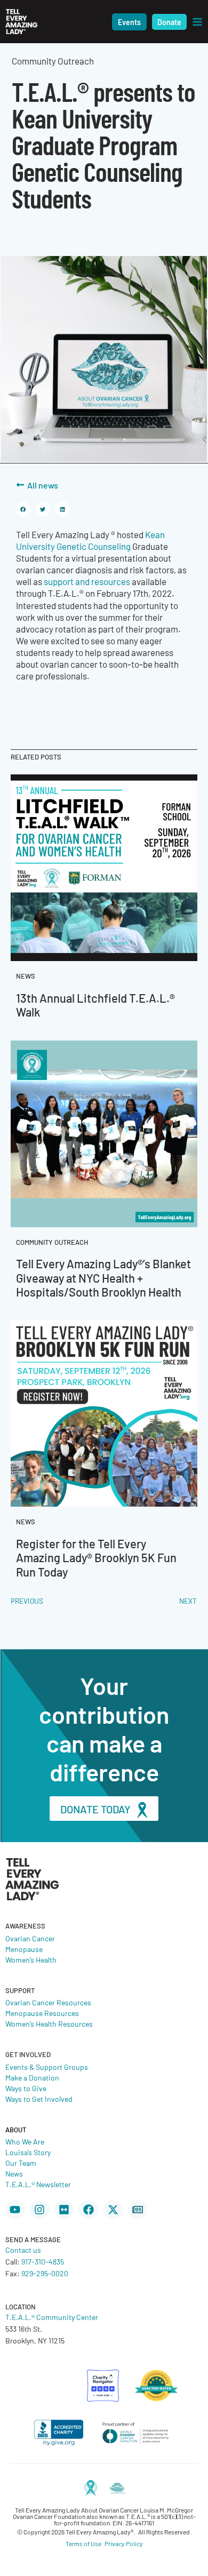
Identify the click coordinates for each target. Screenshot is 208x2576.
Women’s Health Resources (49, 2023)
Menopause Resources (42, 2013)
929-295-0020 (45, 2273)
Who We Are (25, 2141)
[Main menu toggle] (197, 22)
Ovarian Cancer (30, 1938)
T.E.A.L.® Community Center (52, 2317)
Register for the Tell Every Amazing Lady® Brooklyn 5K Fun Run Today (96, 1557)
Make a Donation (32, 2077)
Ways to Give (26, 2088)
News (14, 2173)
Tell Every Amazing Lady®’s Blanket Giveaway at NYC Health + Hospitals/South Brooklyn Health (103, 1277)
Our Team (21, 2163)
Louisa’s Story (28, 2152)
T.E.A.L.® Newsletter (38, 2184)
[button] (129, 22)
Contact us (23, 2250)
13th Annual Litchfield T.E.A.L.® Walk (95, 1005)
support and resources (88, 581)
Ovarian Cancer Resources (48, 2002)
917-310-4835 (43, 2261)
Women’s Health (31, 1959)
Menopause (24, 1949)
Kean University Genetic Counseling (90, 540)
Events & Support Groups (47, 2067)
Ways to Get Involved (39, 2099)
